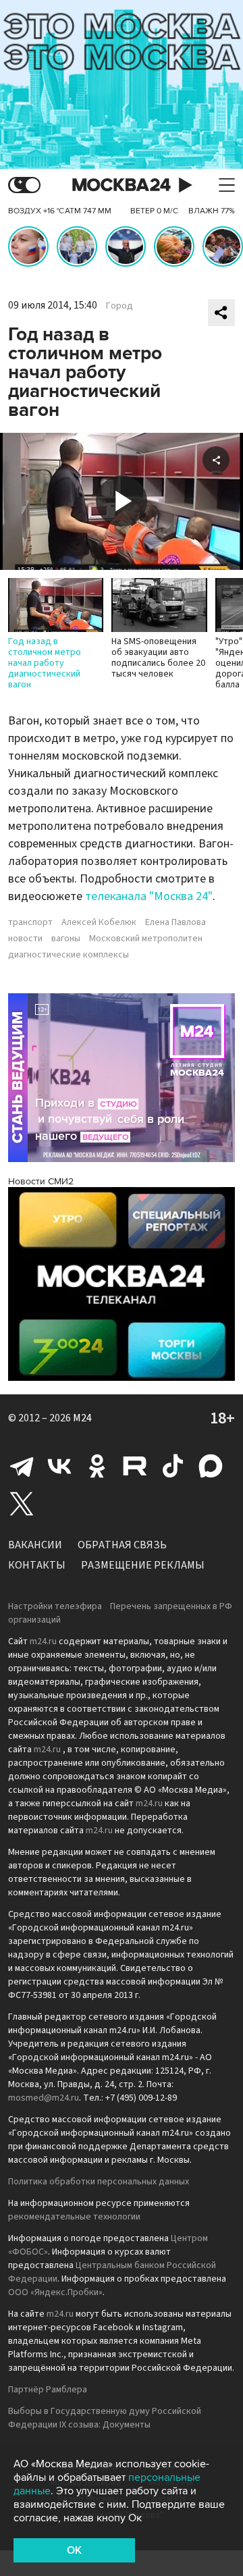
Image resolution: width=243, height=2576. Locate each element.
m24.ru (43, 1641)
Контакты (37, 1565)
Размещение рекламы (143, 1565)
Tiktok (173, 1466)
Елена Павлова (175, 922)
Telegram (22, 1466)
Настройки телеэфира (55, 1606)
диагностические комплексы (69, 955)
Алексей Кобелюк (99, 922)
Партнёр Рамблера (48, 2390)
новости (25, 939)
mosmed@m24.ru (44, 2098)
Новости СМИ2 (41, 1181)
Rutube (135, 1466)
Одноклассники (97, 1466)
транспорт (30, 922)
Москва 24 (122, 185)
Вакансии (35, 1545)
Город (119, 306)
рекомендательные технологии (74, 2217)
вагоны (66, 939)
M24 (82, 1418)
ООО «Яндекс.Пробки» (55, 2292)
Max (211, 1466)
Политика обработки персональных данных (99, 2182)
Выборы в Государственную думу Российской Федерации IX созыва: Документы (105, 2418)
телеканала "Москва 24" (149, 896)
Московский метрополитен (146, 939)
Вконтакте (59, 1466)
